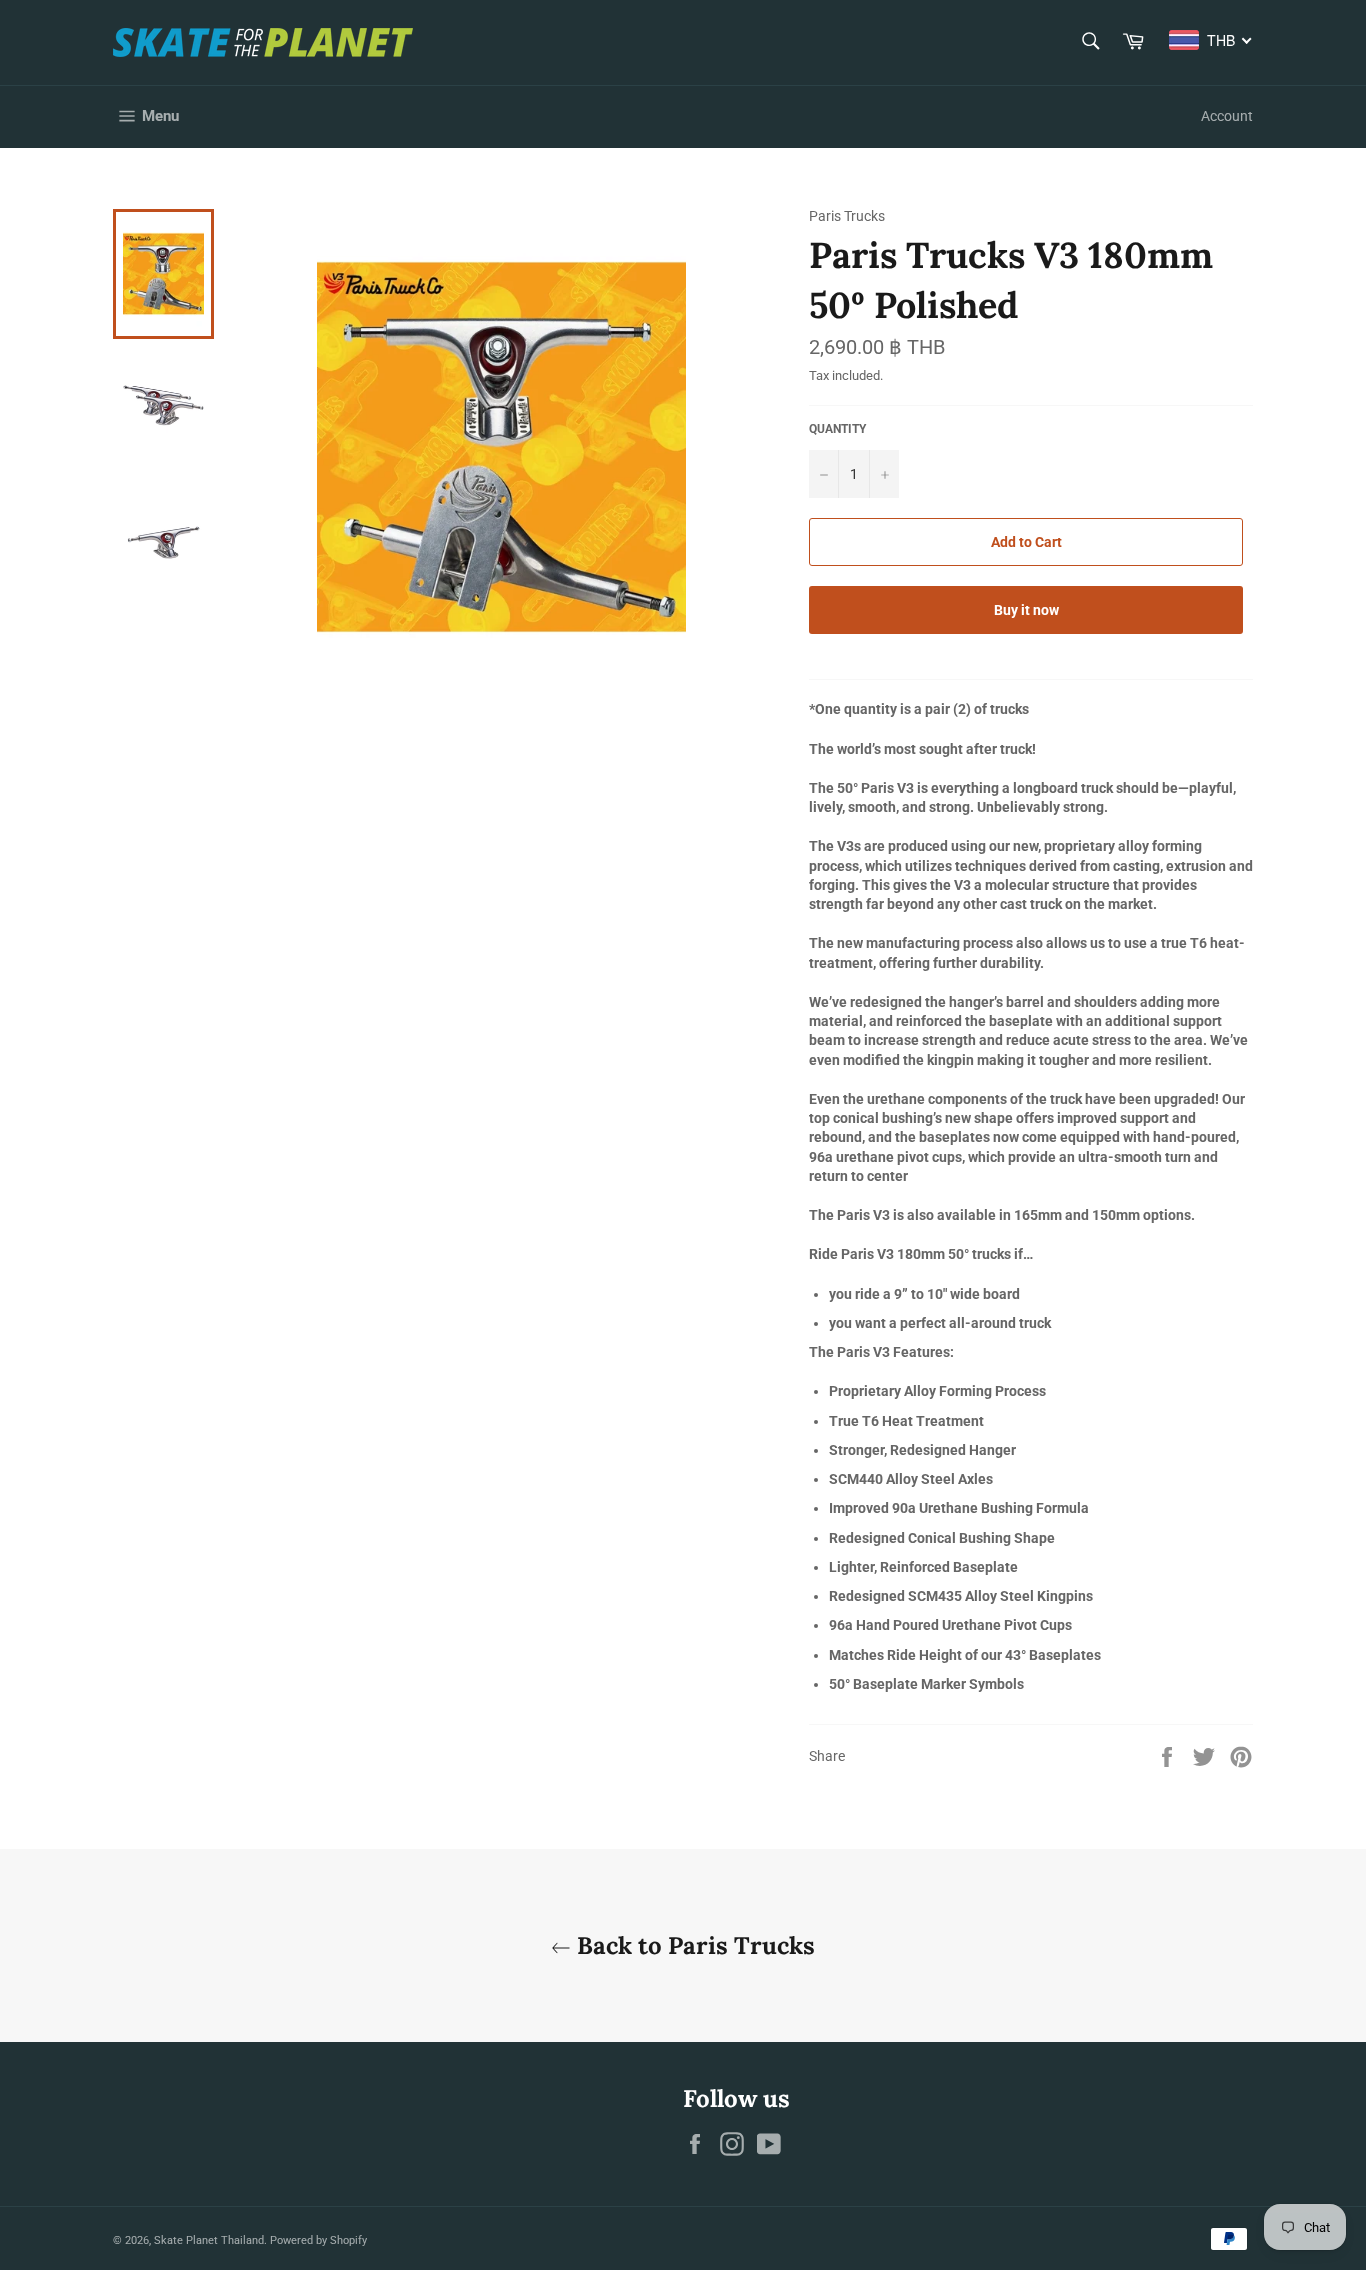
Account (1227, 116)
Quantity (837, 429)
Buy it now (1026, 610)
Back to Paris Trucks (693, 1945)
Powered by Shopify (318, 2240)
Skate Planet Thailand (209, 2240)
